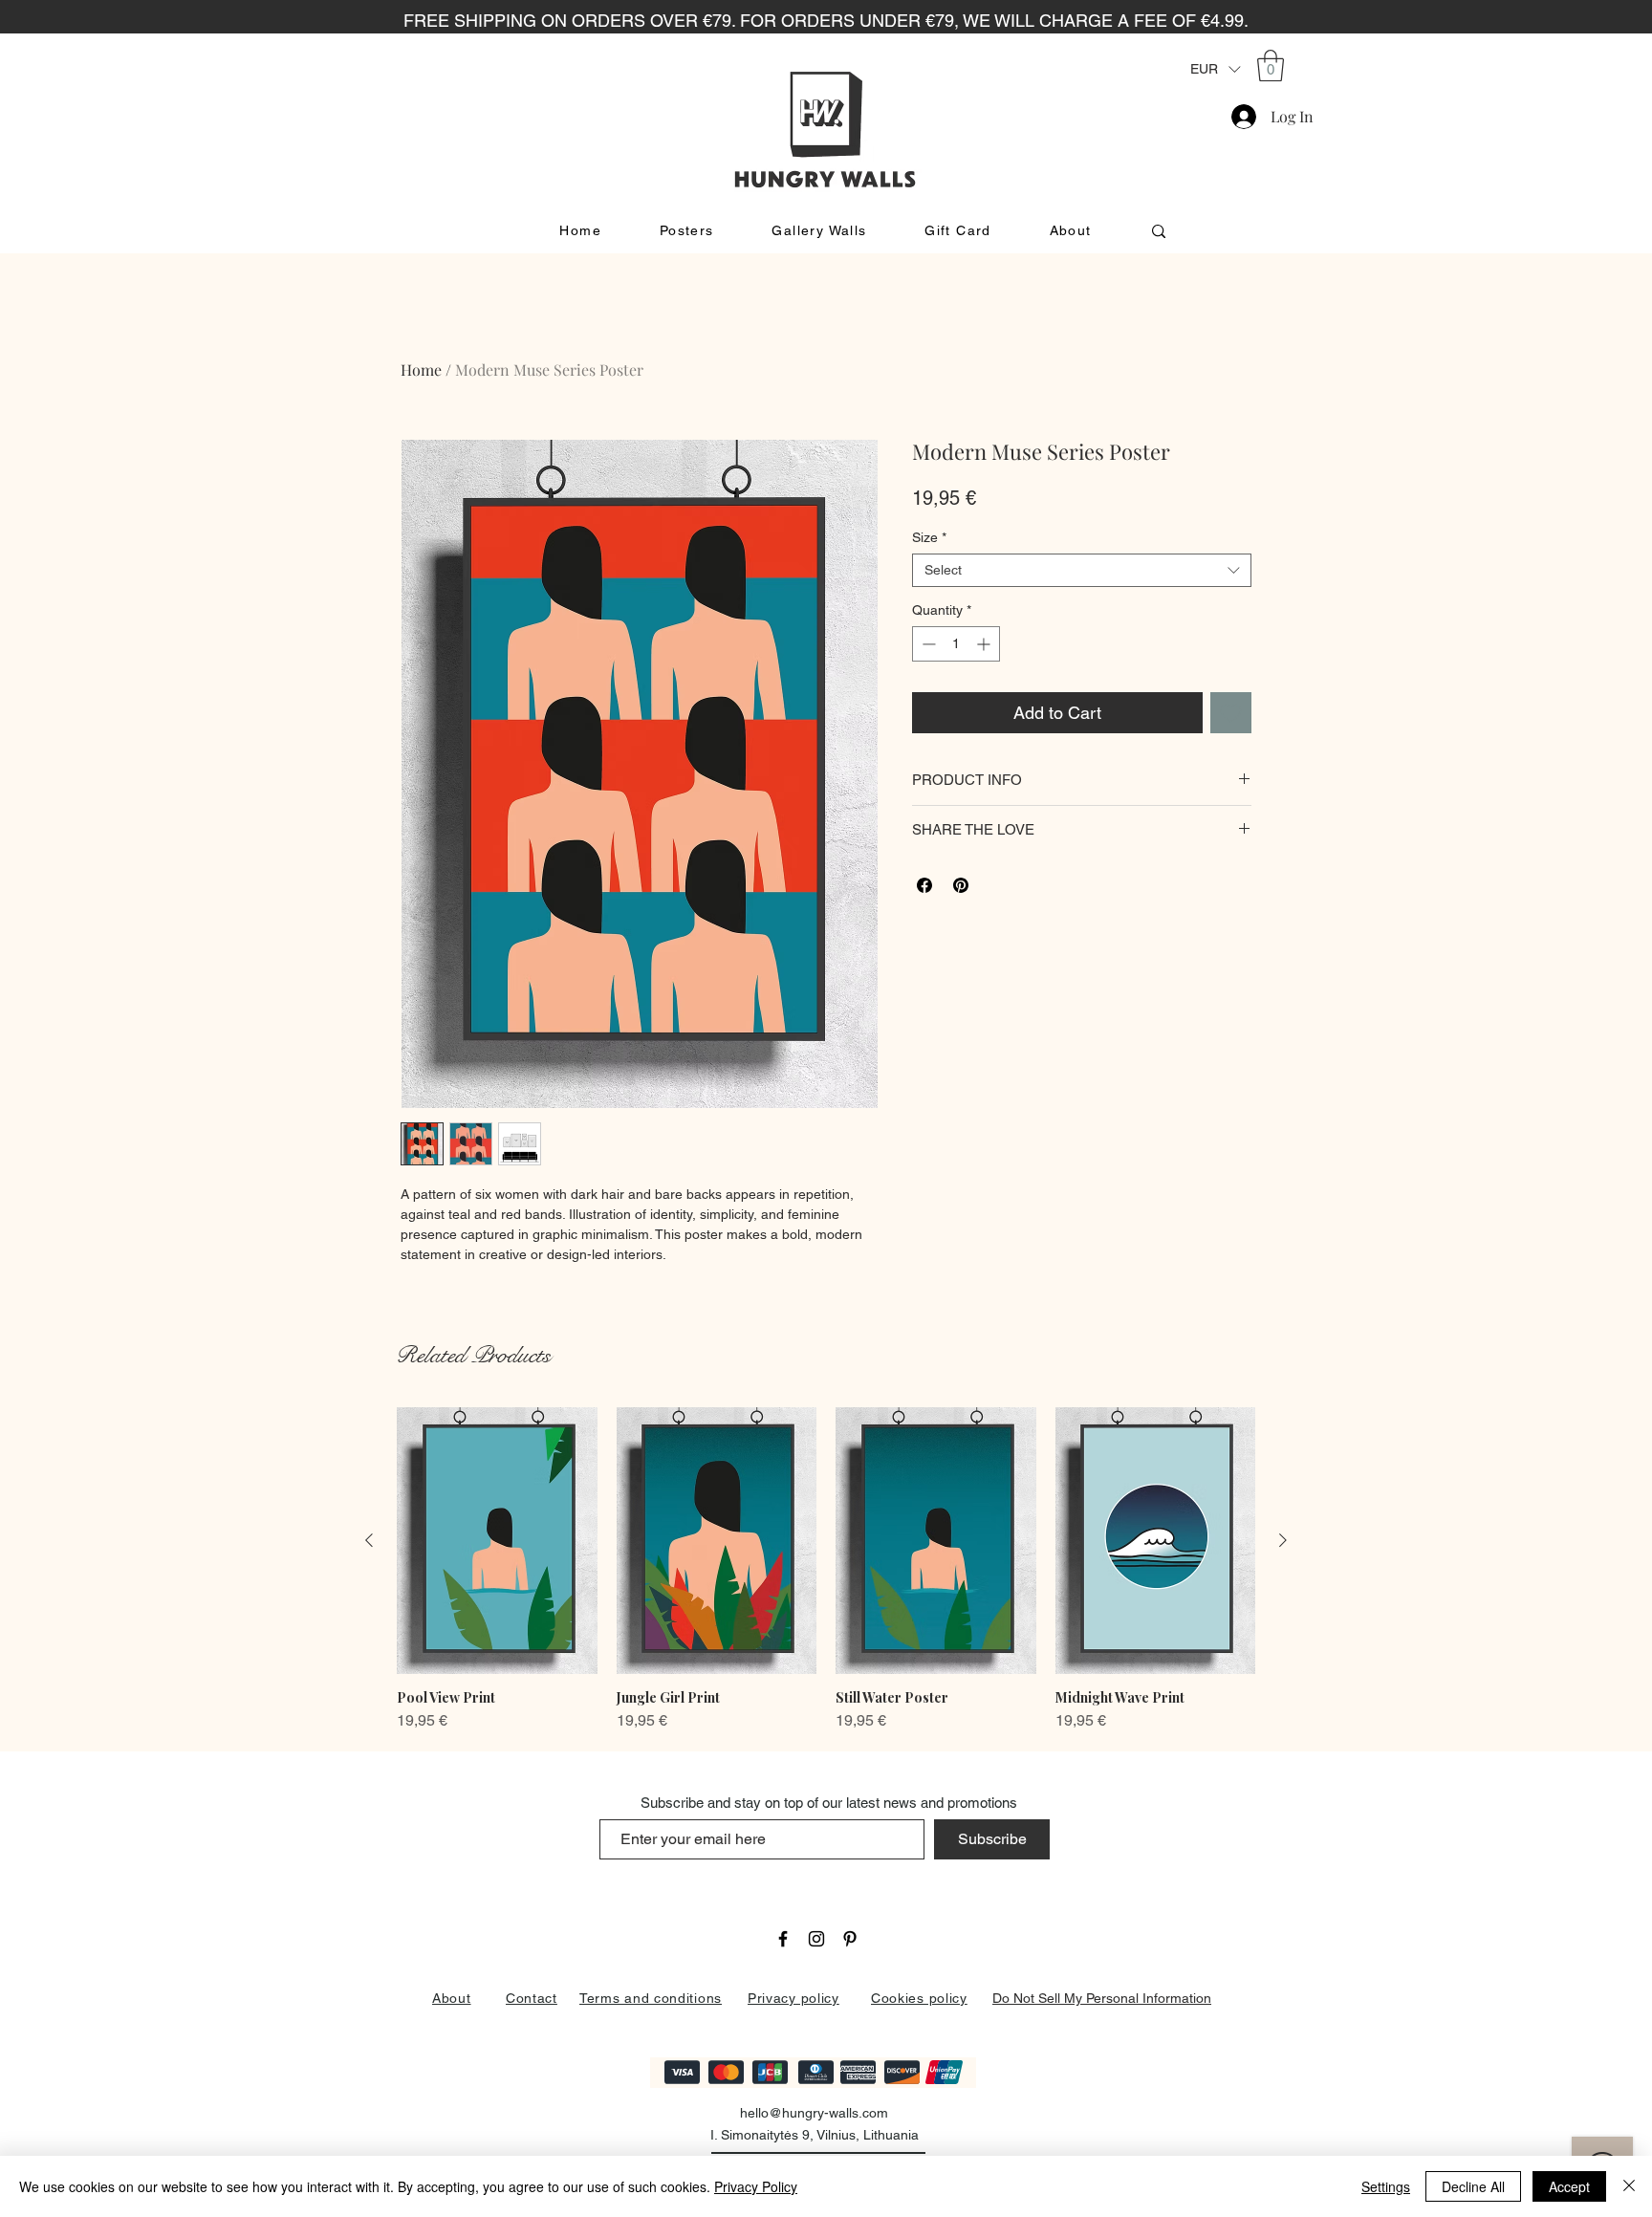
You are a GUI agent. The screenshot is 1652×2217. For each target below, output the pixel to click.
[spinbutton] (956, 644)
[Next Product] (1283, 1540)
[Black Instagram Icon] (816, 1939)
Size (929, 537)
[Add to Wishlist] (1231, 713)
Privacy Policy (756, 2186)
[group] (826, 1570)
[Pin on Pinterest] (961, 885)
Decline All (1473, 2186)
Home (421, 369)
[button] (1215, 69)
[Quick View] (497, 1541)
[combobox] (1082, 570)
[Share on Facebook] (924, 885)
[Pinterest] (850, 1939)
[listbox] (1215, 69)
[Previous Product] (369, 1540)
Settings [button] (1386, 2186)
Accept (1569, 2186)
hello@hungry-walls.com (814, 2113)
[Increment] (985, 644)
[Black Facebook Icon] (783, 1939)
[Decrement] (927, 644)
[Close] (1629, 2186)
